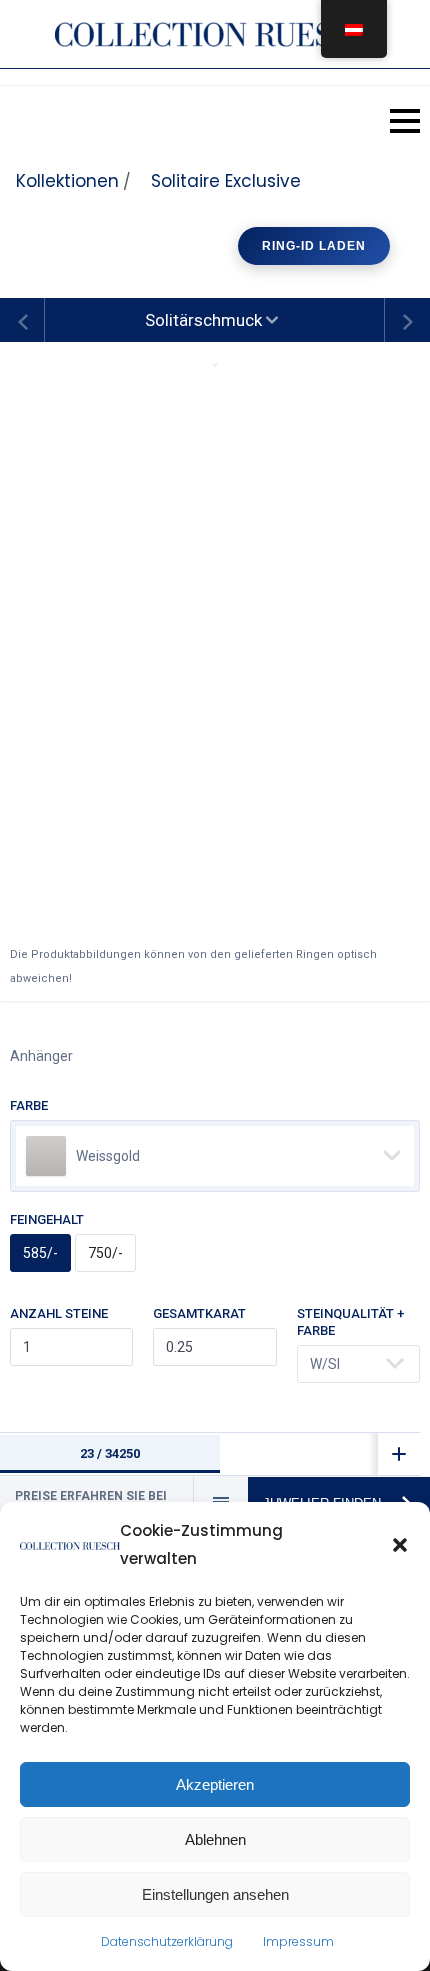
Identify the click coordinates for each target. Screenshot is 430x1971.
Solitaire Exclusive (226, 181)
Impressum (298, 1941)
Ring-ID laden (314, 246)
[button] (400, 1545)
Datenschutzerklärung (167, 1941)
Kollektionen (67, 181)
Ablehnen (215, 1839)
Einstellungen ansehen (215, 1894)
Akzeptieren (215, 1784)
